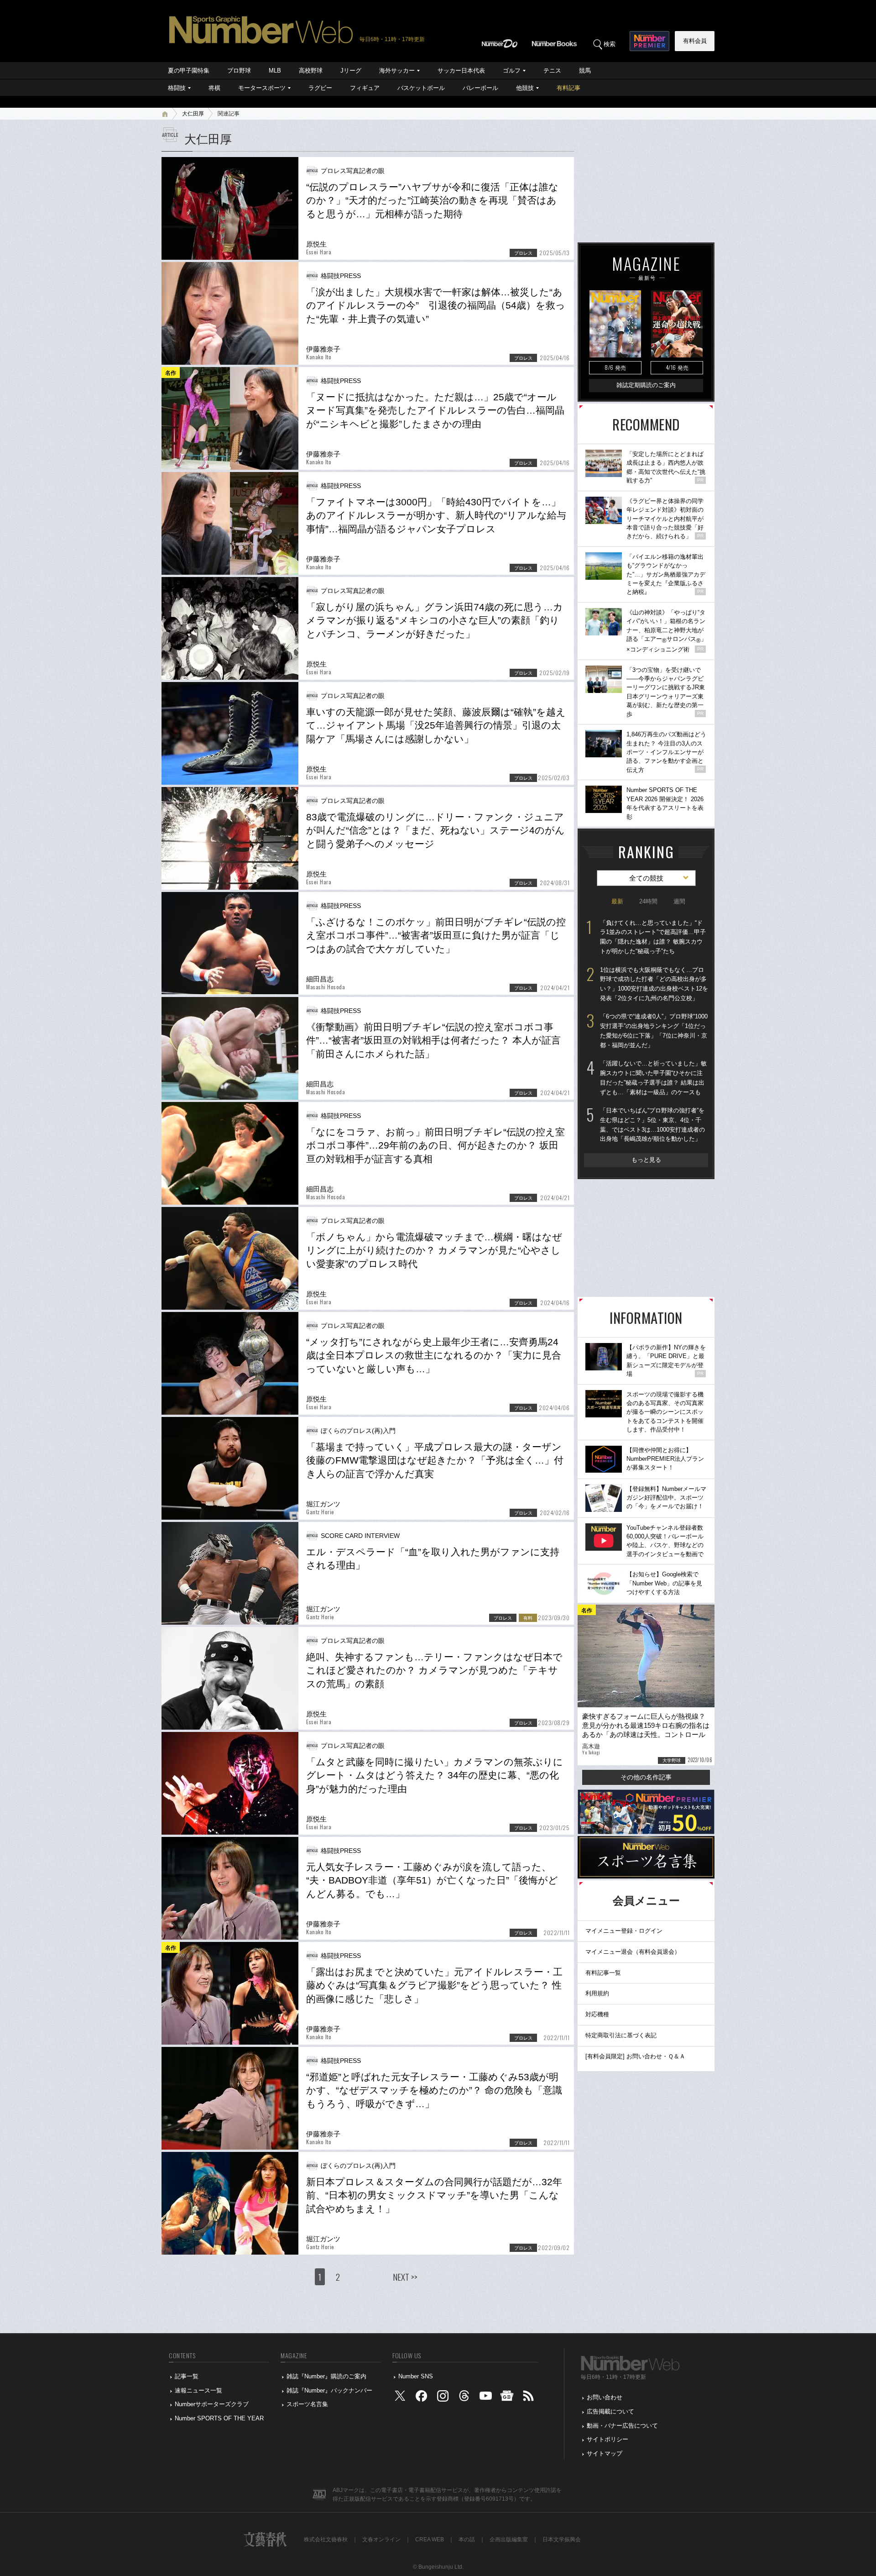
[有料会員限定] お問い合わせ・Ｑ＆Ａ (635, 2056)
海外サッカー (397, 71)
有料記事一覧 (603, 1973)
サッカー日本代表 (461, 71)
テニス (552, 71)
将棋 (214, 88)
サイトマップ (605, 2453)
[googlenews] (507, 2398)
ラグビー (320, 88)
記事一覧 (187, 2376)
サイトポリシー (607, 2439)
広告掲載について (610, 2411)
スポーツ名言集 (307, 2404)
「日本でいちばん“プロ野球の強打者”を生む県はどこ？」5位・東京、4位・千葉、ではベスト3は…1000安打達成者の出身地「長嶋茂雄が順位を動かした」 (652, 1125)
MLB (275, 71)
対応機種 (597, 2014)
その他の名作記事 (646, 1777)
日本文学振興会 (562, 2539)
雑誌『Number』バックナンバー (329, 2390)
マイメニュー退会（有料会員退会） (633, 1952)
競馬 (585, 71)
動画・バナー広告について (622, 2426)
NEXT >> (405, 2277)
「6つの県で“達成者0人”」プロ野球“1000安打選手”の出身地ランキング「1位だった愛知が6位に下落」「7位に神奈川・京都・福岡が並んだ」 (654, 1031)
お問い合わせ (605, 2397)
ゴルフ (512, 71)
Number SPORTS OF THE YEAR (219, 2418)
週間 (679, 901)
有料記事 (568, 88)
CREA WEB (430, 2539)
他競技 (525, 88)
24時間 (648, 901)
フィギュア (365, 88)
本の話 (467, 2539)
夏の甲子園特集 (189, 71)
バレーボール (480, 88)
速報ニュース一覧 (198, 2390)
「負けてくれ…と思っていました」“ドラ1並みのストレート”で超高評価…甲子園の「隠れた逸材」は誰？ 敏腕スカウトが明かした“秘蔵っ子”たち (653, 937)
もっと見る (646, 1160)
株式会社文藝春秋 (326, 2539)
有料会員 (695, 41)
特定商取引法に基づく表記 (621, 2035)
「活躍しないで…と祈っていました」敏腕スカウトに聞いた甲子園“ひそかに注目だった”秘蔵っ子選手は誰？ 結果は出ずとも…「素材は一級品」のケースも (653, 1078)
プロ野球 (239, 71)
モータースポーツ (262, 88)
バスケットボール (421, 88)
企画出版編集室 (509, 2539)
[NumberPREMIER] (649, 41)
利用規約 (597, 1993)
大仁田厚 (193, 114)
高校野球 (311, 71)
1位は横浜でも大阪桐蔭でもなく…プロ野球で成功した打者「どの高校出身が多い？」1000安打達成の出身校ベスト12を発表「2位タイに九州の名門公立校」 (654, 984)
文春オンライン (381, 2539)
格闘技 (177, 88)
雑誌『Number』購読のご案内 (326, 2376)
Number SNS (416, 2376)
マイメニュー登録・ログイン (624, 1931)
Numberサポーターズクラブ (212, 2404)
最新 (617, 901)
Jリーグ (351, 71)
